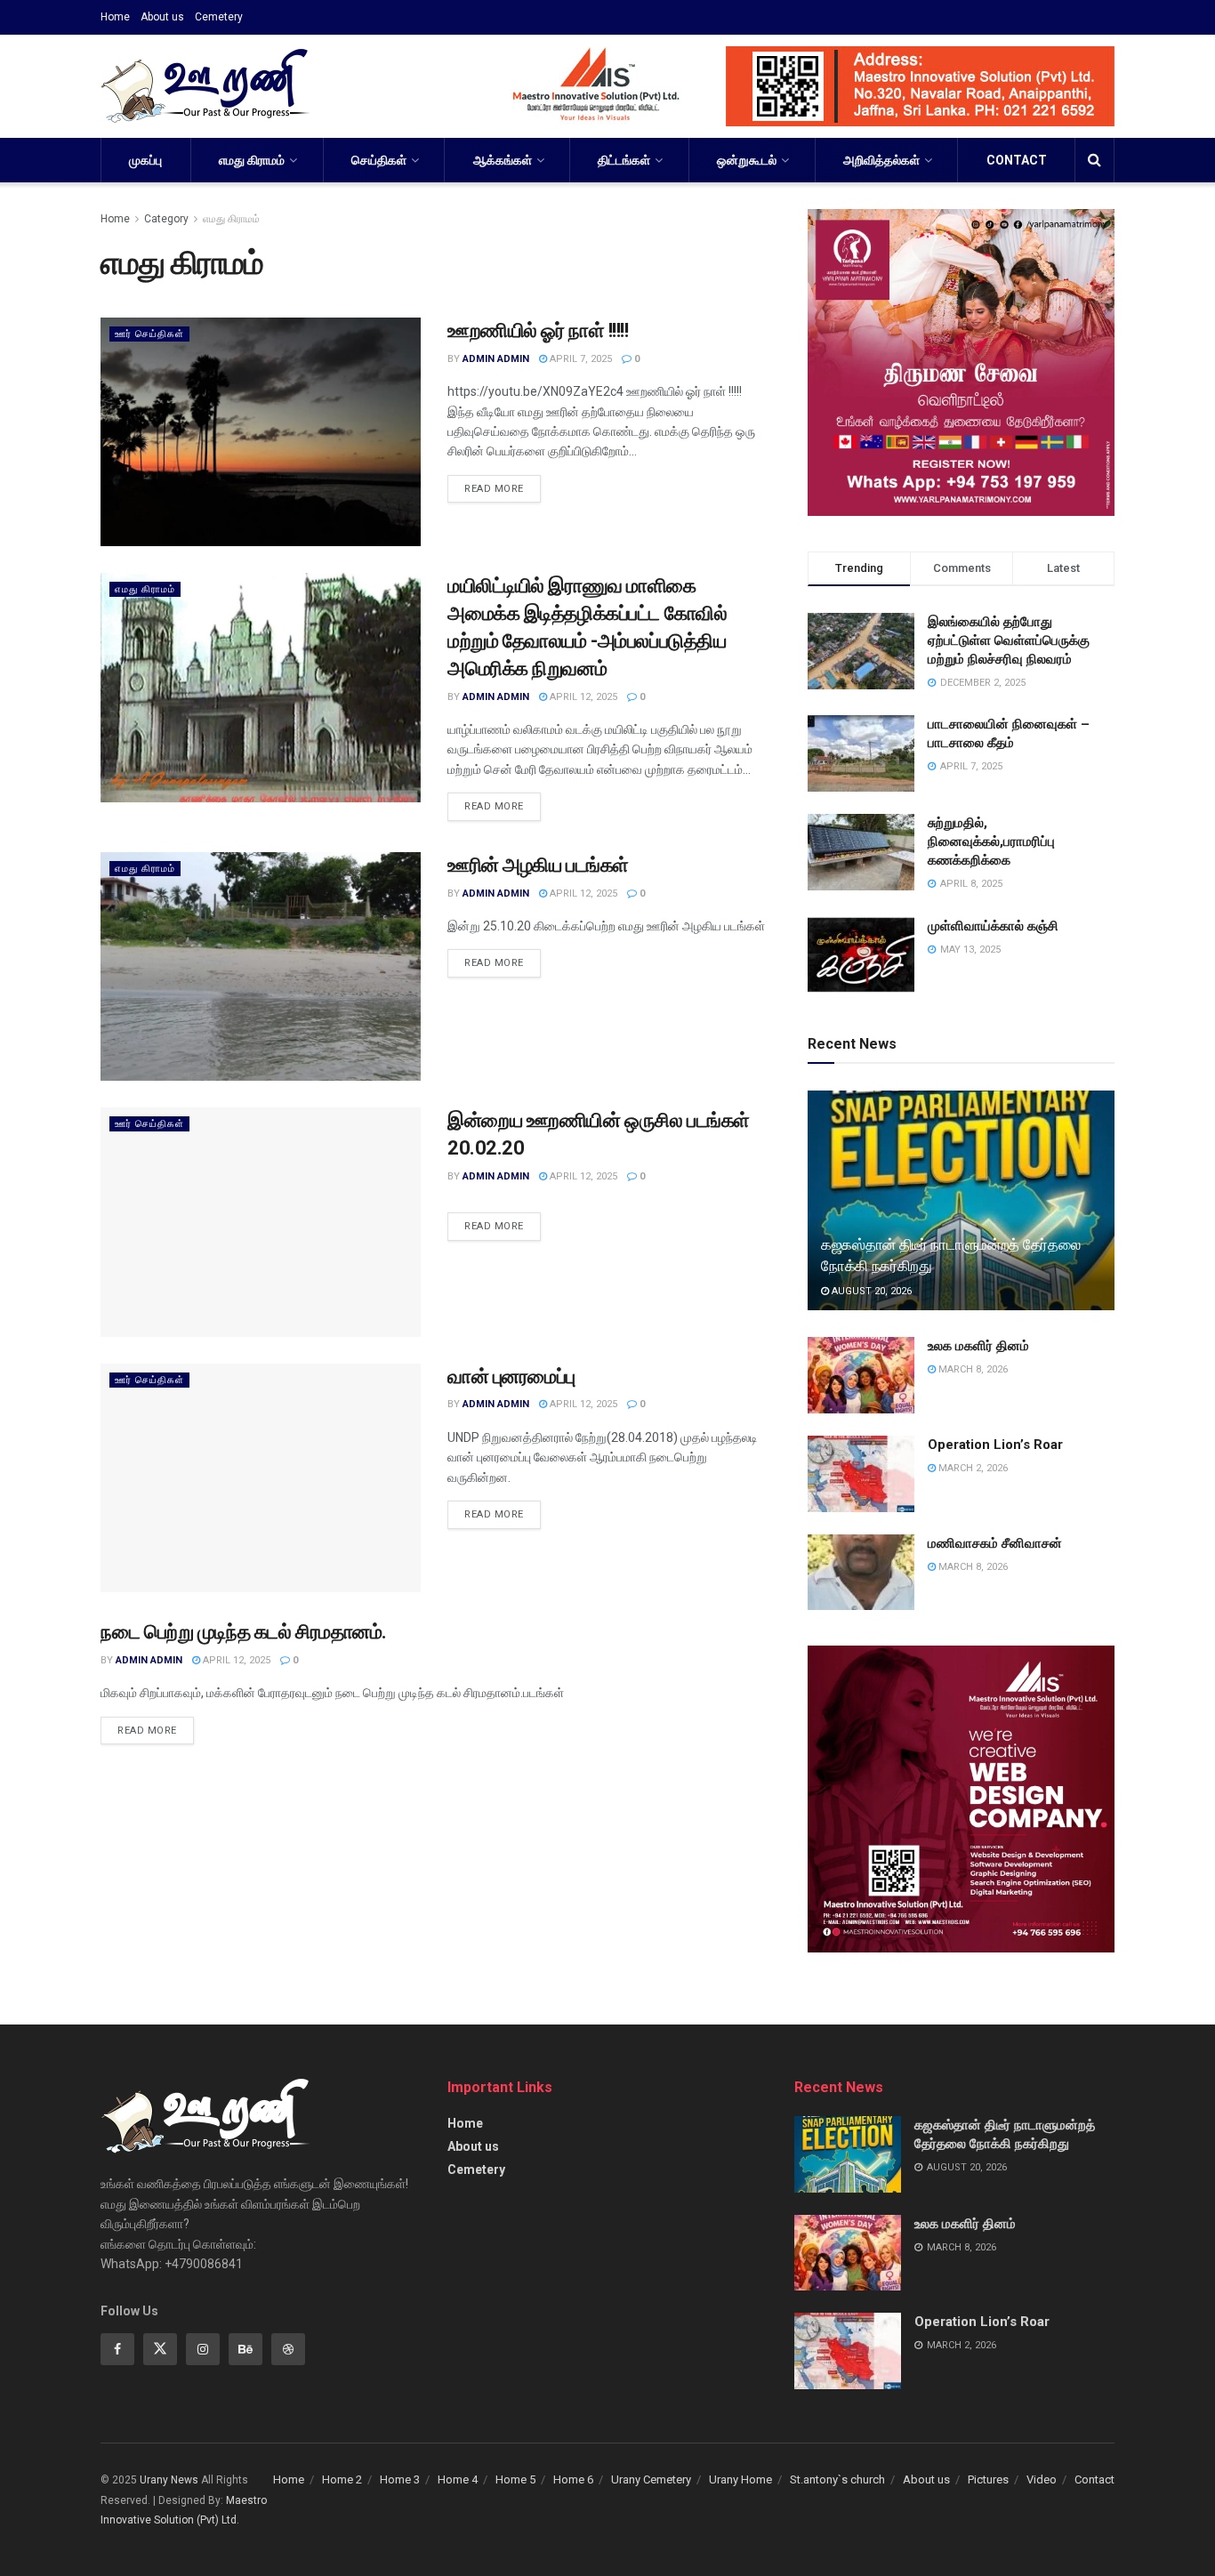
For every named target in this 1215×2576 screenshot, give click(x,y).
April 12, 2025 (582, 697)
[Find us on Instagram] (203, 2349)
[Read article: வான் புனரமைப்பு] (261, 1478)
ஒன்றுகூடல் (747, 160)
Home (115, 17)
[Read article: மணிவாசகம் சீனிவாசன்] (861, 1573)
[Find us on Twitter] (160, 2349)
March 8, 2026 (972, 1369)
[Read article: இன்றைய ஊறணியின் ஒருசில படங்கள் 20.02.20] (261, 1222)
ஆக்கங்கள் (503, 160)
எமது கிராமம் (252, 160)
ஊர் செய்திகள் (149, 334)
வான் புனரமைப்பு (511, 1377)
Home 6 (573, 2479)
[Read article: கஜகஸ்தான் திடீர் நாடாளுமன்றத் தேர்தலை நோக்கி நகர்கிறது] (961, 1200)
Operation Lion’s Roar (995, 1445)
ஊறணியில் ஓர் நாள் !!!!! (538, 330)
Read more (503, 485)
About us (162, 17)
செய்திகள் (379, 160)
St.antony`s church (837, 2479)
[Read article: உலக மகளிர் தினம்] (861, 1375)
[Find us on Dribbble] (288, 2349)
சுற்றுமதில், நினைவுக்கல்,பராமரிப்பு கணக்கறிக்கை (991, 841)
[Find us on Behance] (245, 2349)
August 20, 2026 (870, 1291)
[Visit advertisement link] (791, 86)
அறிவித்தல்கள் (881, 160)
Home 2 (342, 2479)
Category (166, 219)
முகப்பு (145, 160)
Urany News (169, 2480)
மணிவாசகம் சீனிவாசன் (995, 1543)
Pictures (988, 2479)
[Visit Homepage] (205, 86)
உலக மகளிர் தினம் (978, 1346)
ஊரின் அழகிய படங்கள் (538, 865)
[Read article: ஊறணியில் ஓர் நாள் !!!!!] (261, 432)
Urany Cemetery (651, 2479)
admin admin (496, 359)
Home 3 (400, 2479)
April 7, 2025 (579, 359)
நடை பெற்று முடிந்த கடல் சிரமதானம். (244, 1632)
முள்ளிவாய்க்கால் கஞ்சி (993, 926)
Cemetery (219, 17)
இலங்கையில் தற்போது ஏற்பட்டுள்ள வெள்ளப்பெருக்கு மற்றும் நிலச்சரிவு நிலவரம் (1009, 640)
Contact (1017, 160)
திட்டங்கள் (624, 160)
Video (1042, 2479)
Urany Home (740, 2479)
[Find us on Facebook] (117, 2349)
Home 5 (515, 2479)
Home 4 (458, 2479)
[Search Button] (1094, 160)
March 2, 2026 (972, 1468)
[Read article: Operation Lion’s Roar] (861, 1474)
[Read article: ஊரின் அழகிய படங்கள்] (261, 966)
